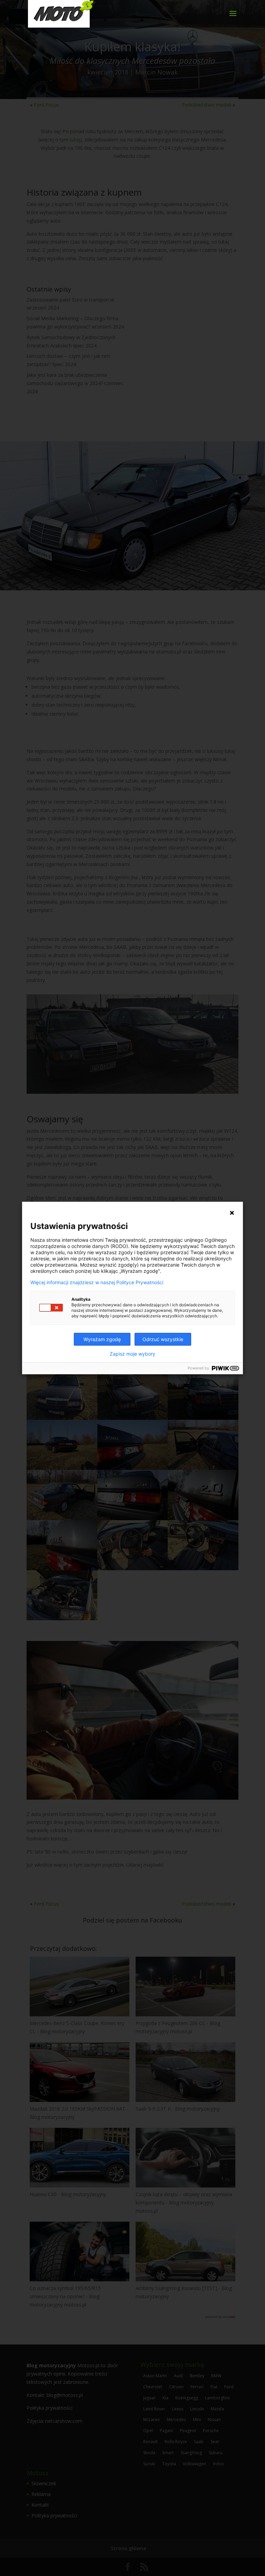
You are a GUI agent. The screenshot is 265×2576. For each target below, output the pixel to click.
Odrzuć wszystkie (163, 1339)
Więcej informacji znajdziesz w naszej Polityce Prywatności (97, 1282)
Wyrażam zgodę (102, 1339)
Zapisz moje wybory (132, 1354)
